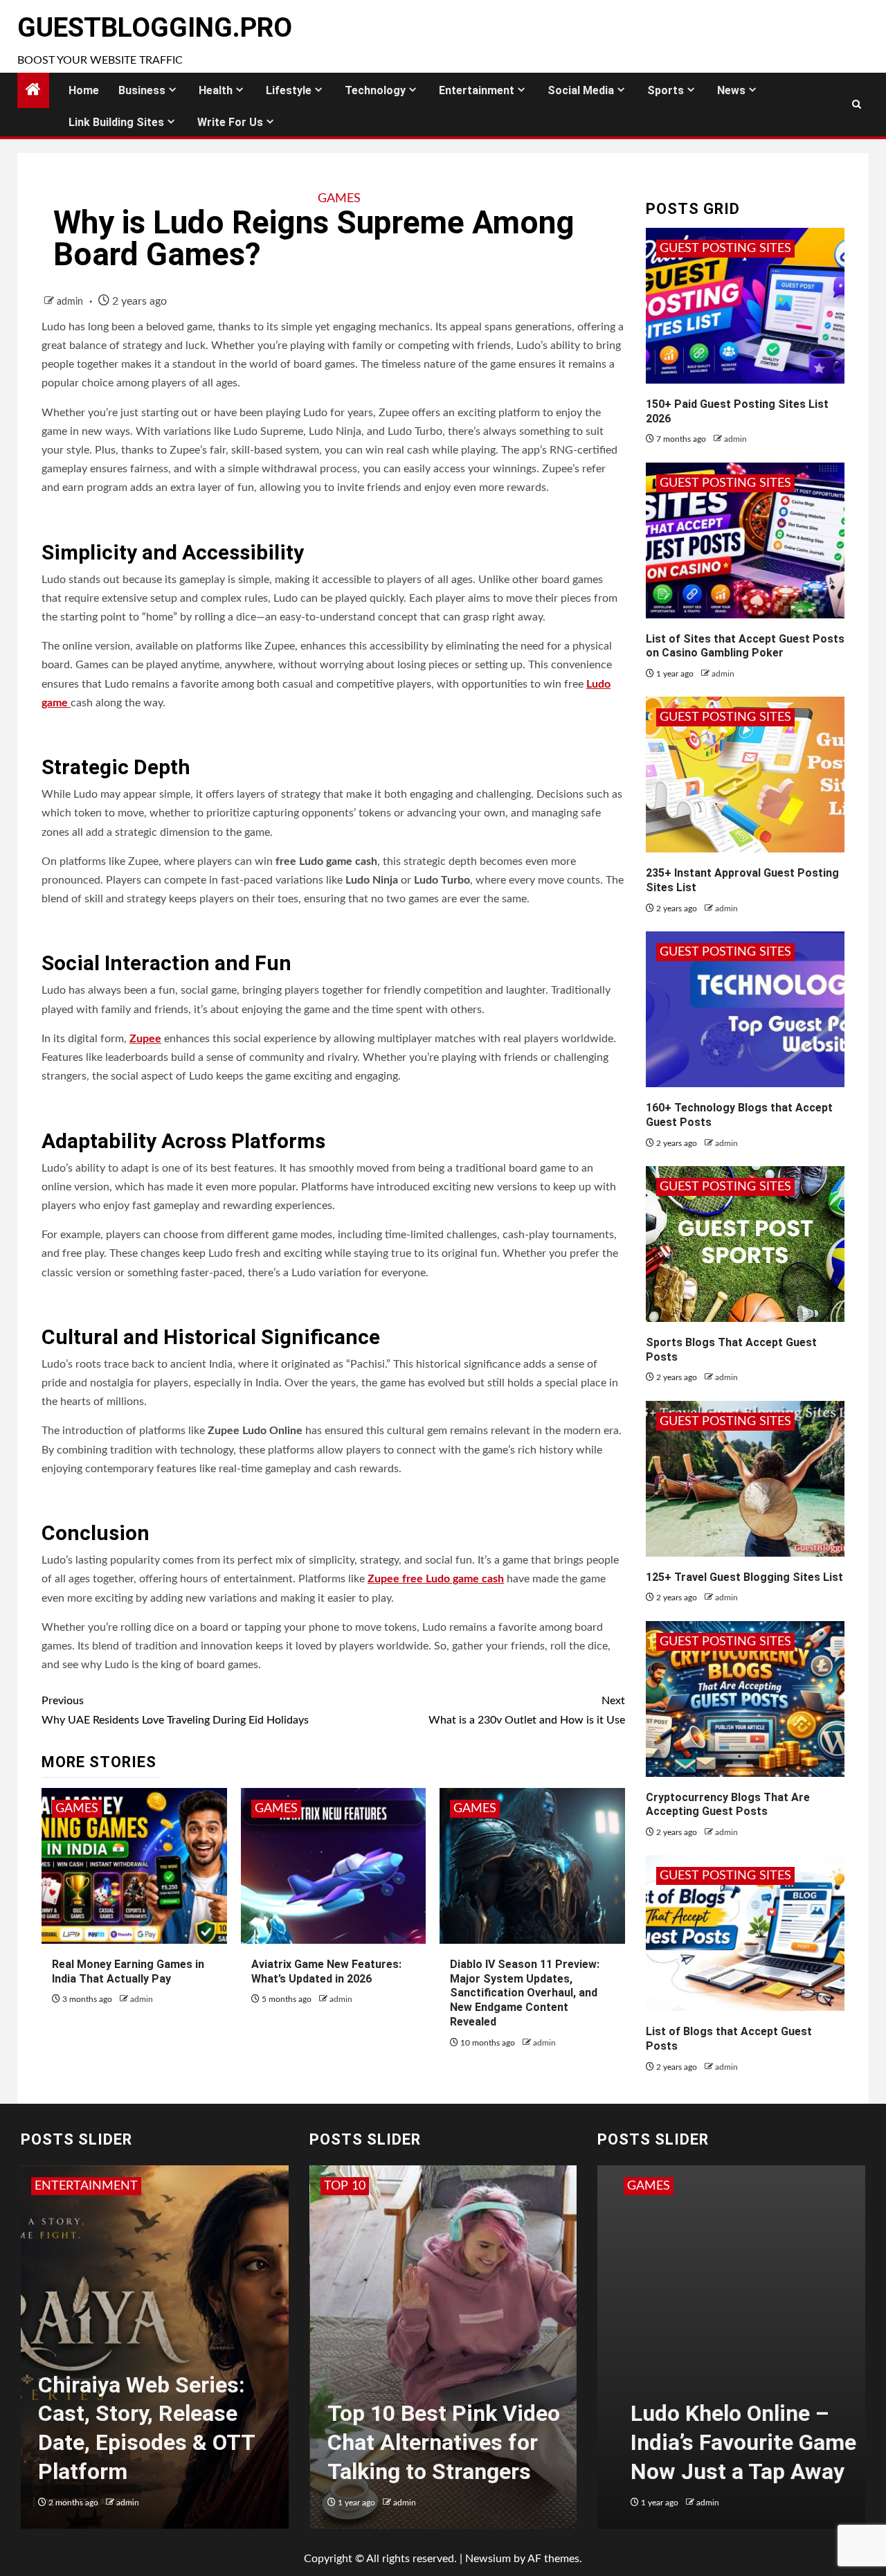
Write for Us (230, 122)
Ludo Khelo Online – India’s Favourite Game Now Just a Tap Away (727, 2442)
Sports (666, 90)
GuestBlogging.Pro (155, 28)
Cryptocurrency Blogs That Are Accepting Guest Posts (728, 1805)
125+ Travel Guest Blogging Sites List (744, 1577)
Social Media (581, 90)
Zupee (145, 1039)
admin (71, 302)
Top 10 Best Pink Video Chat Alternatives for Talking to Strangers (443, 2442)
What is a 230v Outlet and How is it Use (526, 1710)
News (731, 90)
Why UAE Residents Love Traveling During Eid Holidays (175, 1710)
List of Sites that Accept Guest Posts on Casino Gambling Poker (745, 646)
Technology (375, 90)
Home (84, 90)
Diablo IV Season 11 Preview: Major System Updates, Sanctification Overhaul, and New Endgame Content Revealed (525, 1993)
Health (216, 90)
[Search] (857, 105)
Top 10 (344, 2186)
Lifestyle (289, 90)
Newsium (488, 2559)
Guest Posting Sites (725, 249)
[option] (155, 2354)
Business (142, 90)
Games (339, 199)
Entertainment (477, 90)
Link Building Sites (116, 122)
